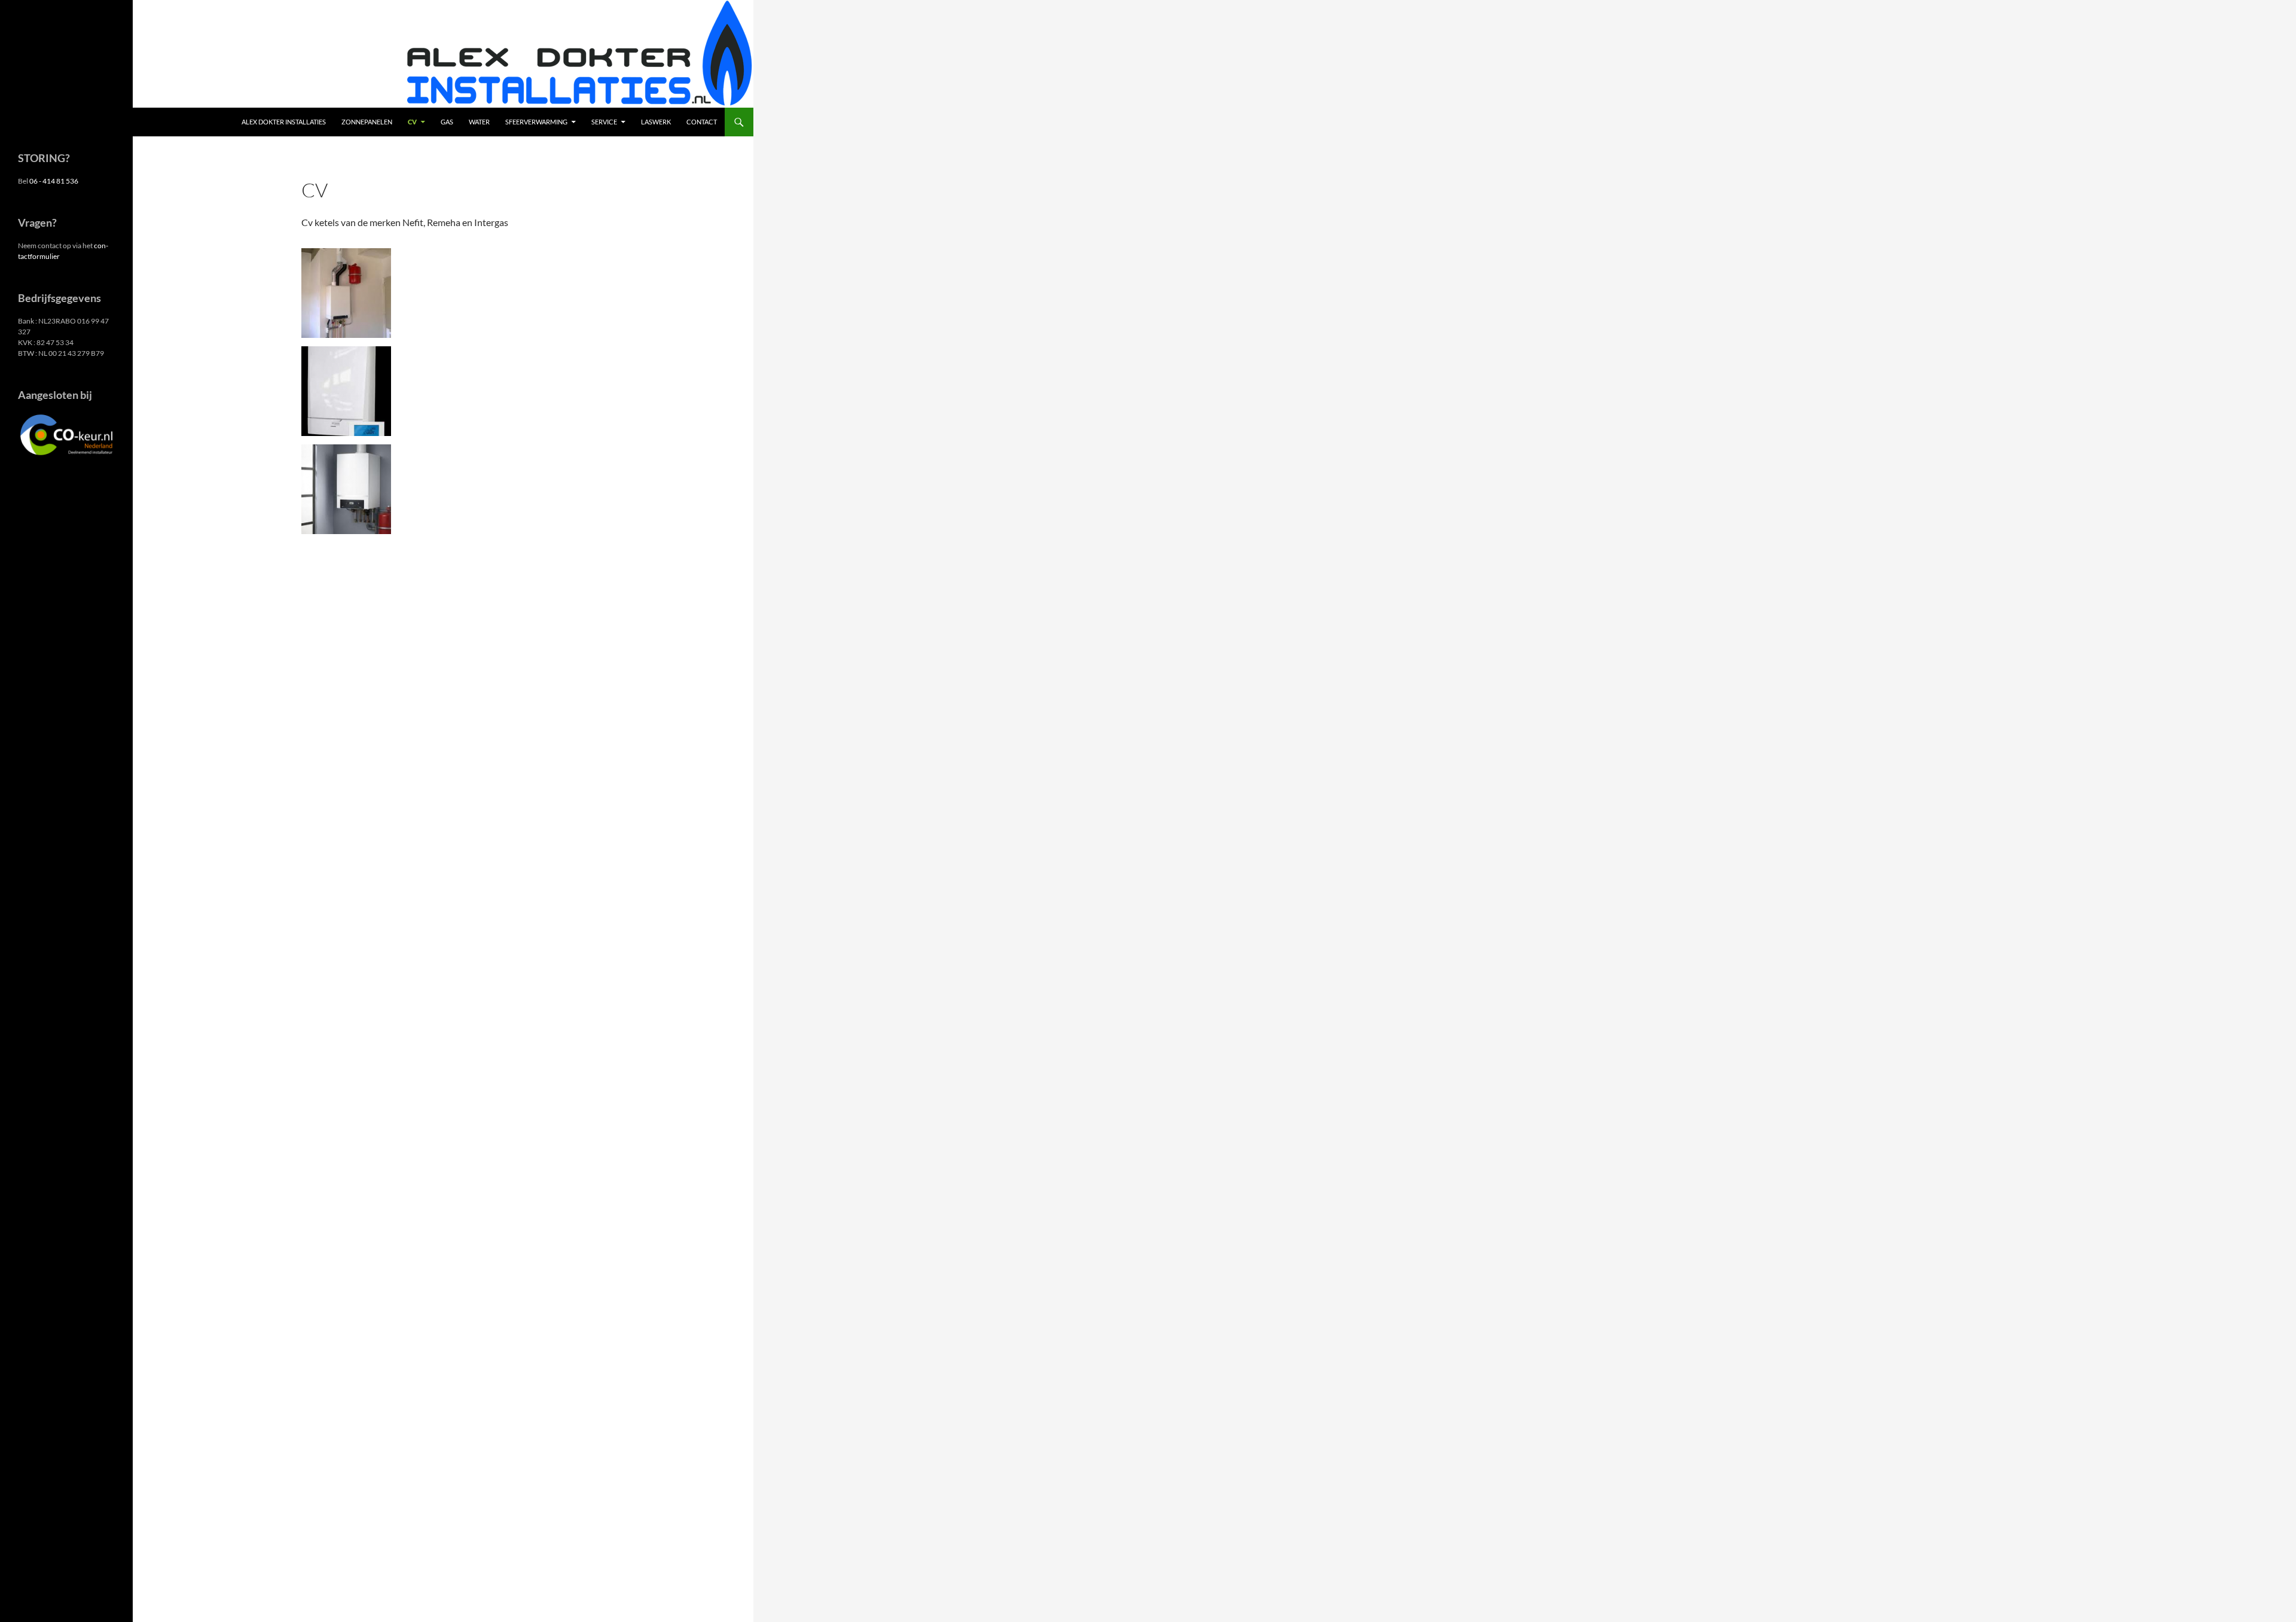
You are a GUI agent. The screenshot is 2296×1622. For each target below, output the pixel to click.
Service (604, 122)
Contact (702, 122)
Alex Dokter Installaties (284, 122)
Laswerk (656, 122)
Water (479, 122)
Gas (447, 122)
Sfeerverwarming (536, 122)
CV (412, 122)
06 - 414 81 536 (54, 181)
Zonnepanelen (367, 122)
